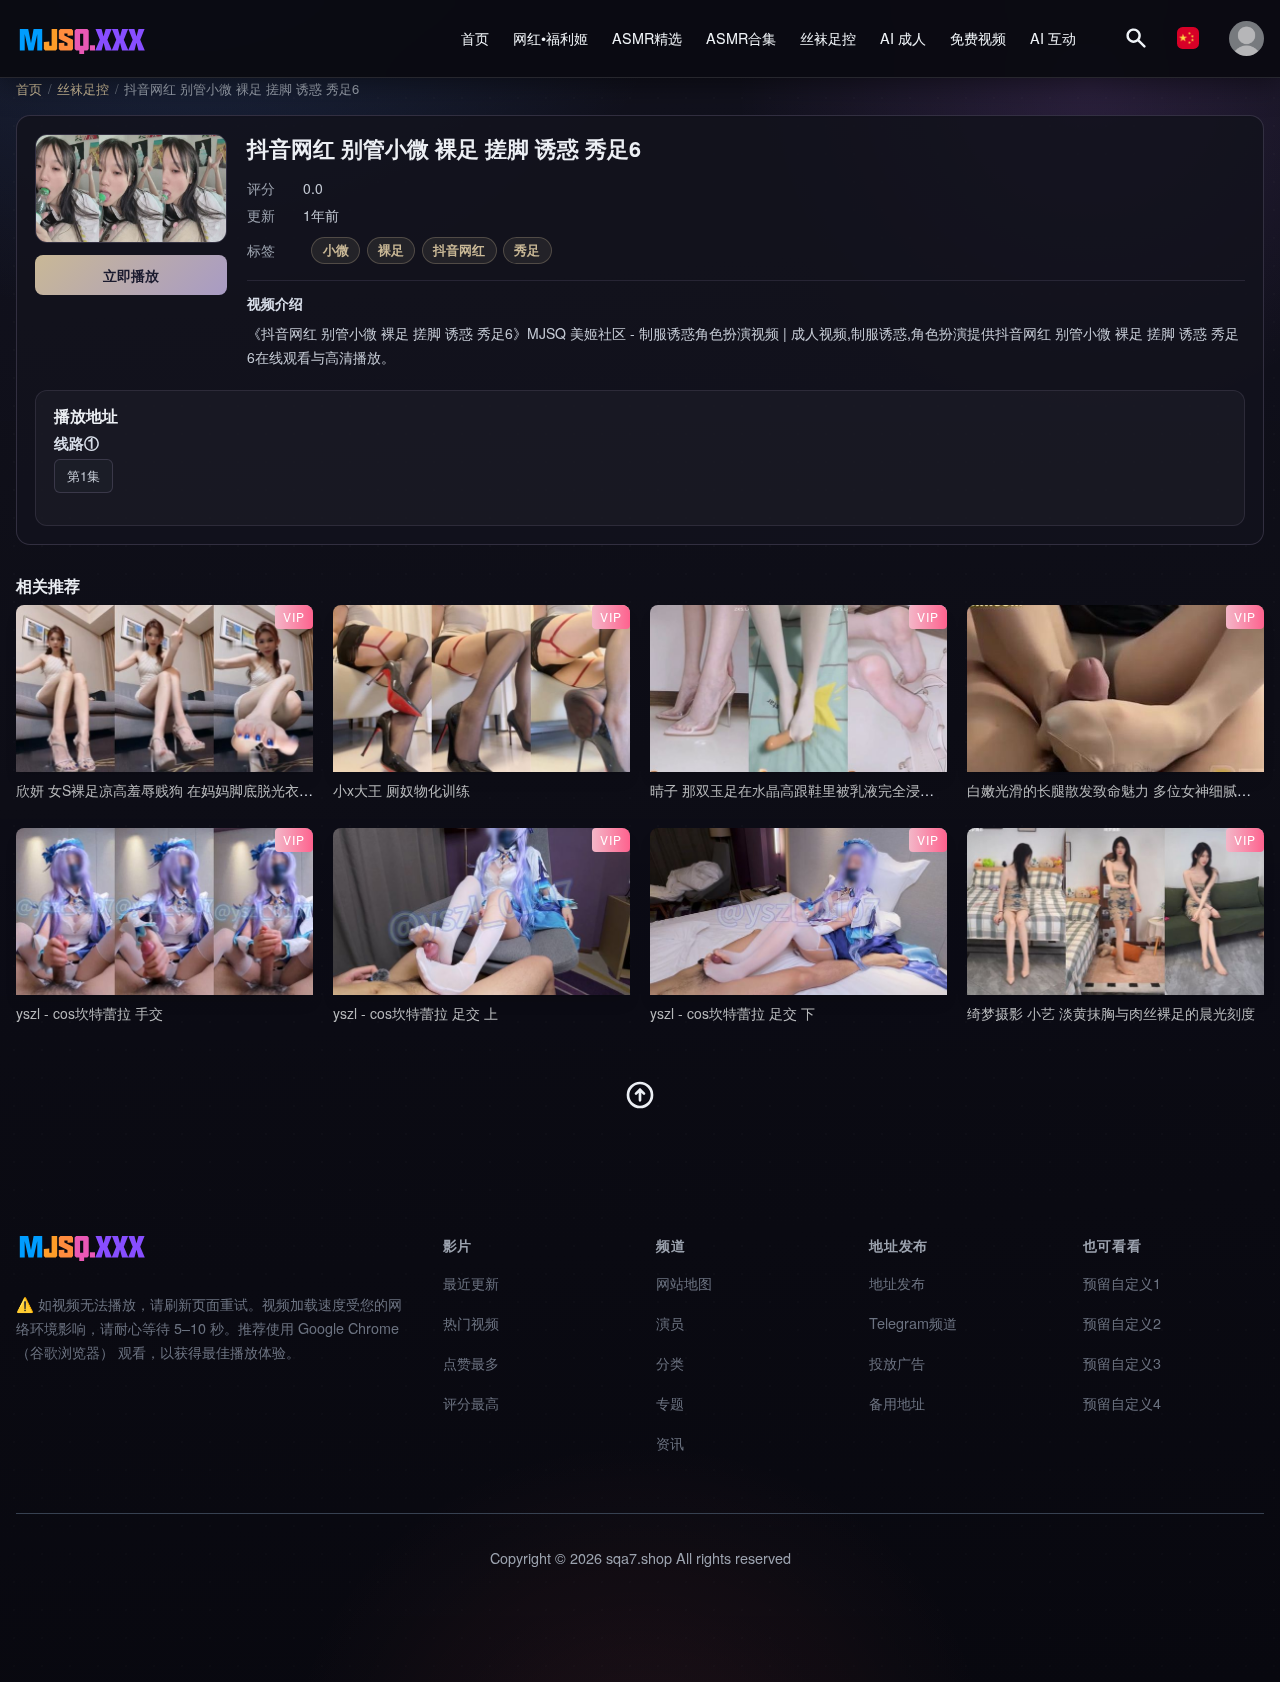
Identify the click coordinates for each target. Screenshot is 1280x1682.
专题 (670, 1402)
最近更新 (471, 1282)
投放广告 (897, 1362)
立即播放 (131, 275)
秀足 (527, 249)
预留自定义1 (1122, 1282)
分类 (670, 1362)
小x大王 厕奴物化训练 (401, 790)
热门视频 (471, 1322)
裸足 (391, 249)
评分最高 (471, 1402)
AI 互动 (1053, 37)
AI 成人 (903, 37)
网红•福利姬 (550, 37)
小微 (336, 249)
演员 (670, 1322)
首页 (475, 37)
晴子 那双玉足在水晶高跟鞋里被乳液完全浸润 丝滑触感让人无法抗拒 (864, 790)
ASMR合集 (741, 37)
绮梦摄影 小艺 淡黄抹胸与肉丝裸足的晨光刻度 (1111, 1013)
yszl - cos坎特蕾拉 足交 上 (415, 1013)
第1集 (83, 475)
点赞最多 (471, 1362)
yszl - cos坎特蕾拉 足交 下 (732, 1013)
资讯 (670, 1442)
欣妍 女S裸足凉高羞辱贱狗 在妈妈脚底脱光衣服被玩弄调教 (199, 790)
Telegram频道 (913, 1322)
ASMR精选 (647, 37)
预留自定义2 (1122, 1322)
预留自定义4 (1122, 1402)
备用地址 (897, 1402)
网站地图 (684, 1282)
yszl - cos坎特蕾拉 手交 (89, 1013)
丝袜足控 (828, 37)
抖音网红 (459, 249)
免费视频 (978, 37)
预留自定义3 (1122, 1362)
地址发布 (897, 1282)
